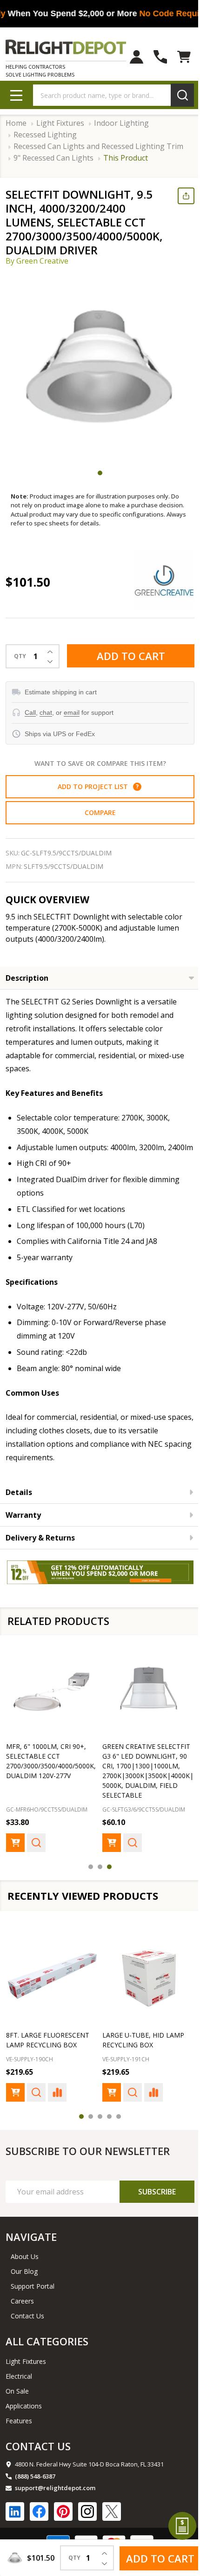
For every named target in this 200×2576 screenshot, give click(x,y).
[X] (112, 2527)
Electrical (19, 2392)
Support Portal (33, 2301)
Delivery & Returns (40, 1551)
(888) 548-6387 (35, 2492)
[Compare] (57, 2108)
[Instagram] (87, 2527)
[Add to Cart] (15, 1851)
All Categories (47, 2356)
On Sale (17, 2406)
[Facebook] (39, 2527)
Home (16, 123)
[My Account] (130, 57)
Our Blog (24, 2287)
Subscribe (150, 2207)
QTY (20, 656)
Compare (97, 812)
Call (30, 712)
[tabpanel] (100, 367)
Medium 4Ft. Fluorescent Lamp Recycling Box (39, 2050)
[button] (133, 787)
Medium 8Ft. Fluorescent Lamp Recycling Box (132, 2050)
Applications (24, 2421)
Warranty (23, 1528)
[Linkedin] (15, 2527)
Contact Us (27, 2331)
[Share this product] (179, 196)
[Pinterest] (63, 2527)
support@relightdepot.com (55, 2503)
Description (27, 978)
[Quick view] (36, 1851)
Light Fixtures (26, 2377)
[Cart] (177, 57)
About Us (25, 2272)
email (72, 712)
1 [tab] (97, 473)
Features (19, 2436)
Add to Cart (127, 656)
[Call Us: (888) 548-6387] (153, 57)
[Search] (175, 95)
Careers (22, 2316)
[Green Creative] (157, 581)
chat (46, 712)
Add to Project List (94, 786)
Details (19, 1505)
